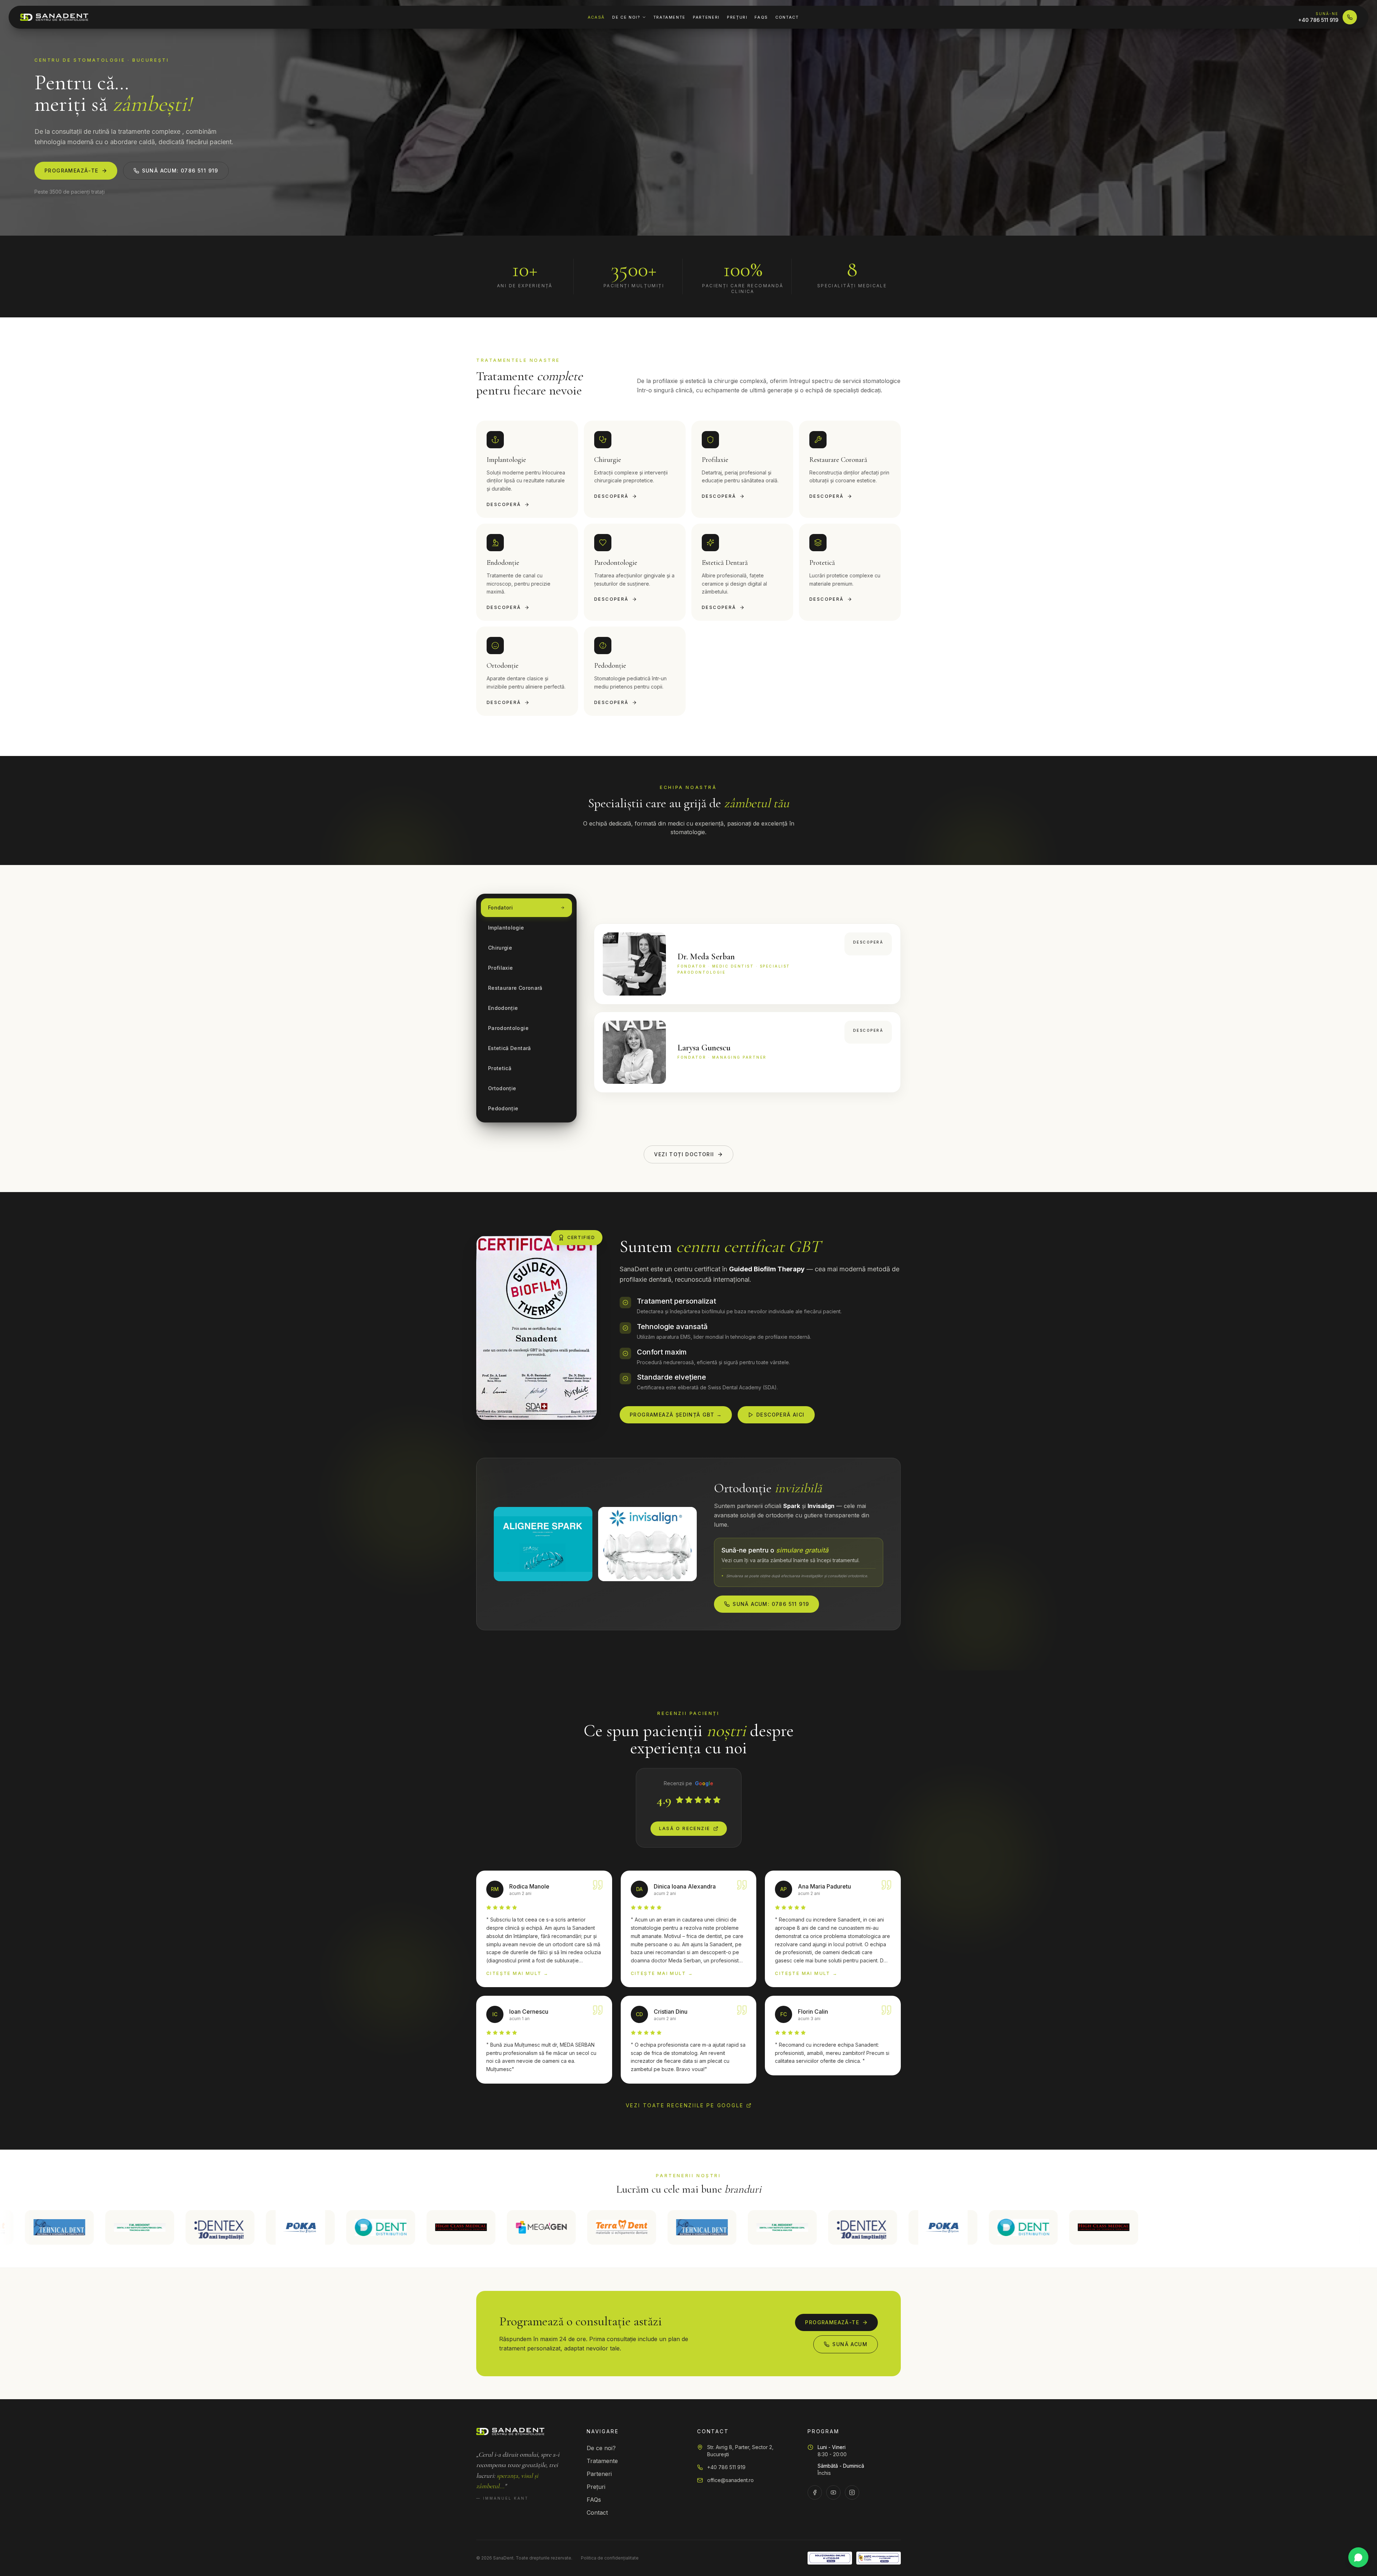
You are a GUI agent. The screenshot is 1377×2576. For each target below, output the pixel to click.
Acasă (596, 17)
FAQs (761, 17)
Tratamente (670, 17)
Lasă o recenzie (685, 1828)
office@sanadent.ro (730, 2480)
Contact (787, 17)
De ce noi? (626, 17)
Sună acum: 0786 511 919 (180, 171)
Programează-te (72, 171)
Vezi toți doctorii (684, 1154)
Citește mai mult (518, 1973)
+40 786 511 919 (726, 2467)
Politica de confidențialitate (610, 2558)
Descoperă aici (780, 1415)
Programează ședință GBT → (676, 1415)
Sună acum (850, 2344)
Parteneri (706, 17)
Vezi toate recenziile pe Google (685, 2105)
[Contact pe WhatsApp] (1358, 2557)
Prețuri (737, 17)
